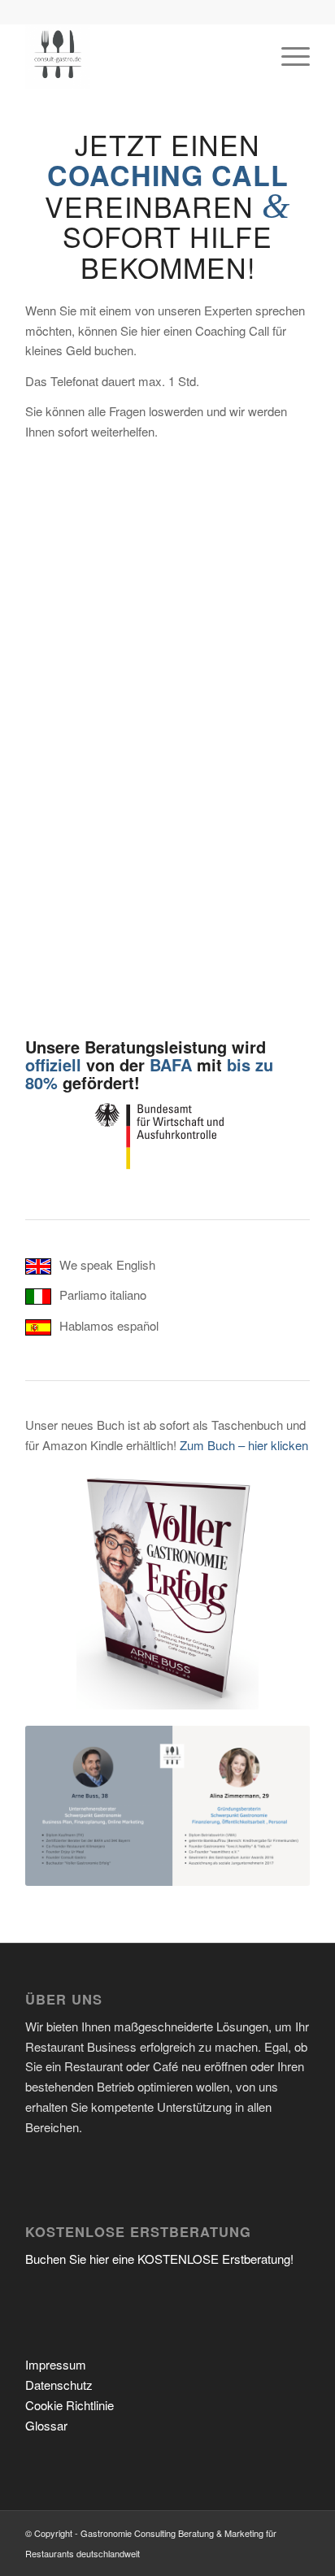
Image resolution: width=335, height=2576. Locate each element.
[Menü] (287, 56)
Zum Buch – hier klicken (244, 1445)
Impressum (56, 2364)
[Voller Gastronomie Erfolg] (167, 1588)
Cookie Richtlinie (70, 2405)
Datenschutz (59, 2385)
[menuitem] (287, 56)
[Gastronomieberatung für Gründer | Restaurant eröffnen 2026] (139, 56)
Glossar (46, 2425)
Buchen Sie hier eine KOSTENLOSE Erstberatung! (159, 2259)
